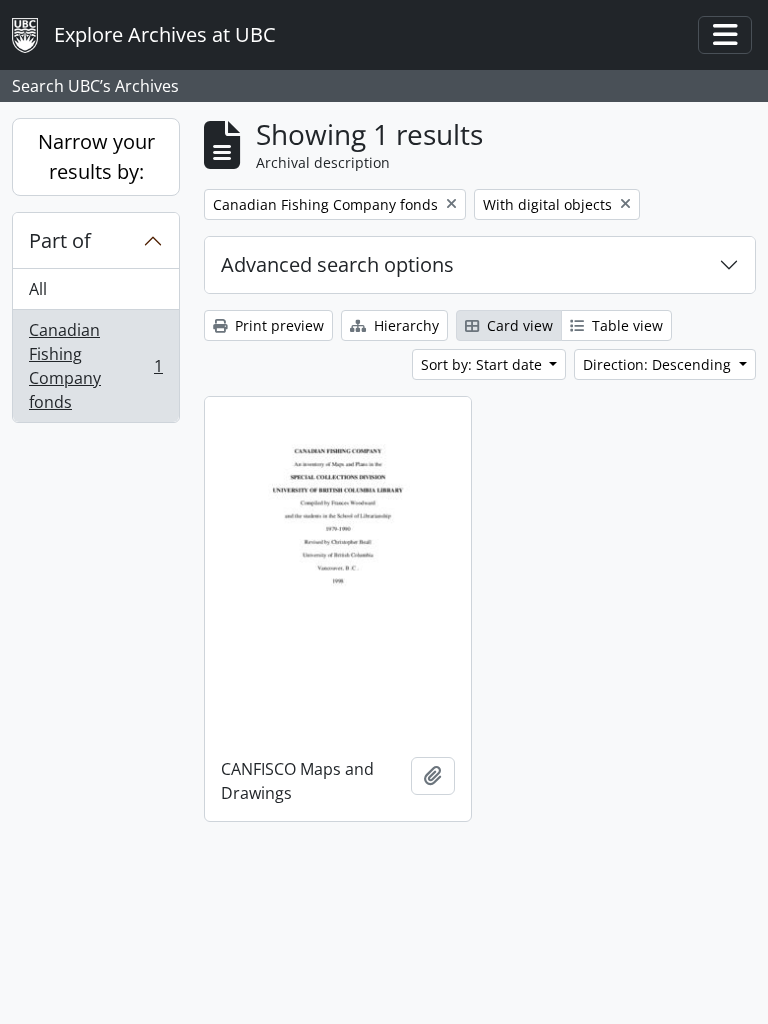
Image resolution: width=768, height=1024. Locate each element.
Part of (60, 240)
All (38, 289)
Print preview (277, 325)
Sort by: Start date (483, 364)
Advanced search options (337, 264)
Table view (625, 325)
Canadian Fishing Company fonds (95, 366)
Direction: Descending (659, 364)
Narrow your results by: (96, 156)
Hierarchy (404, 325)
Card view (518, 325)
